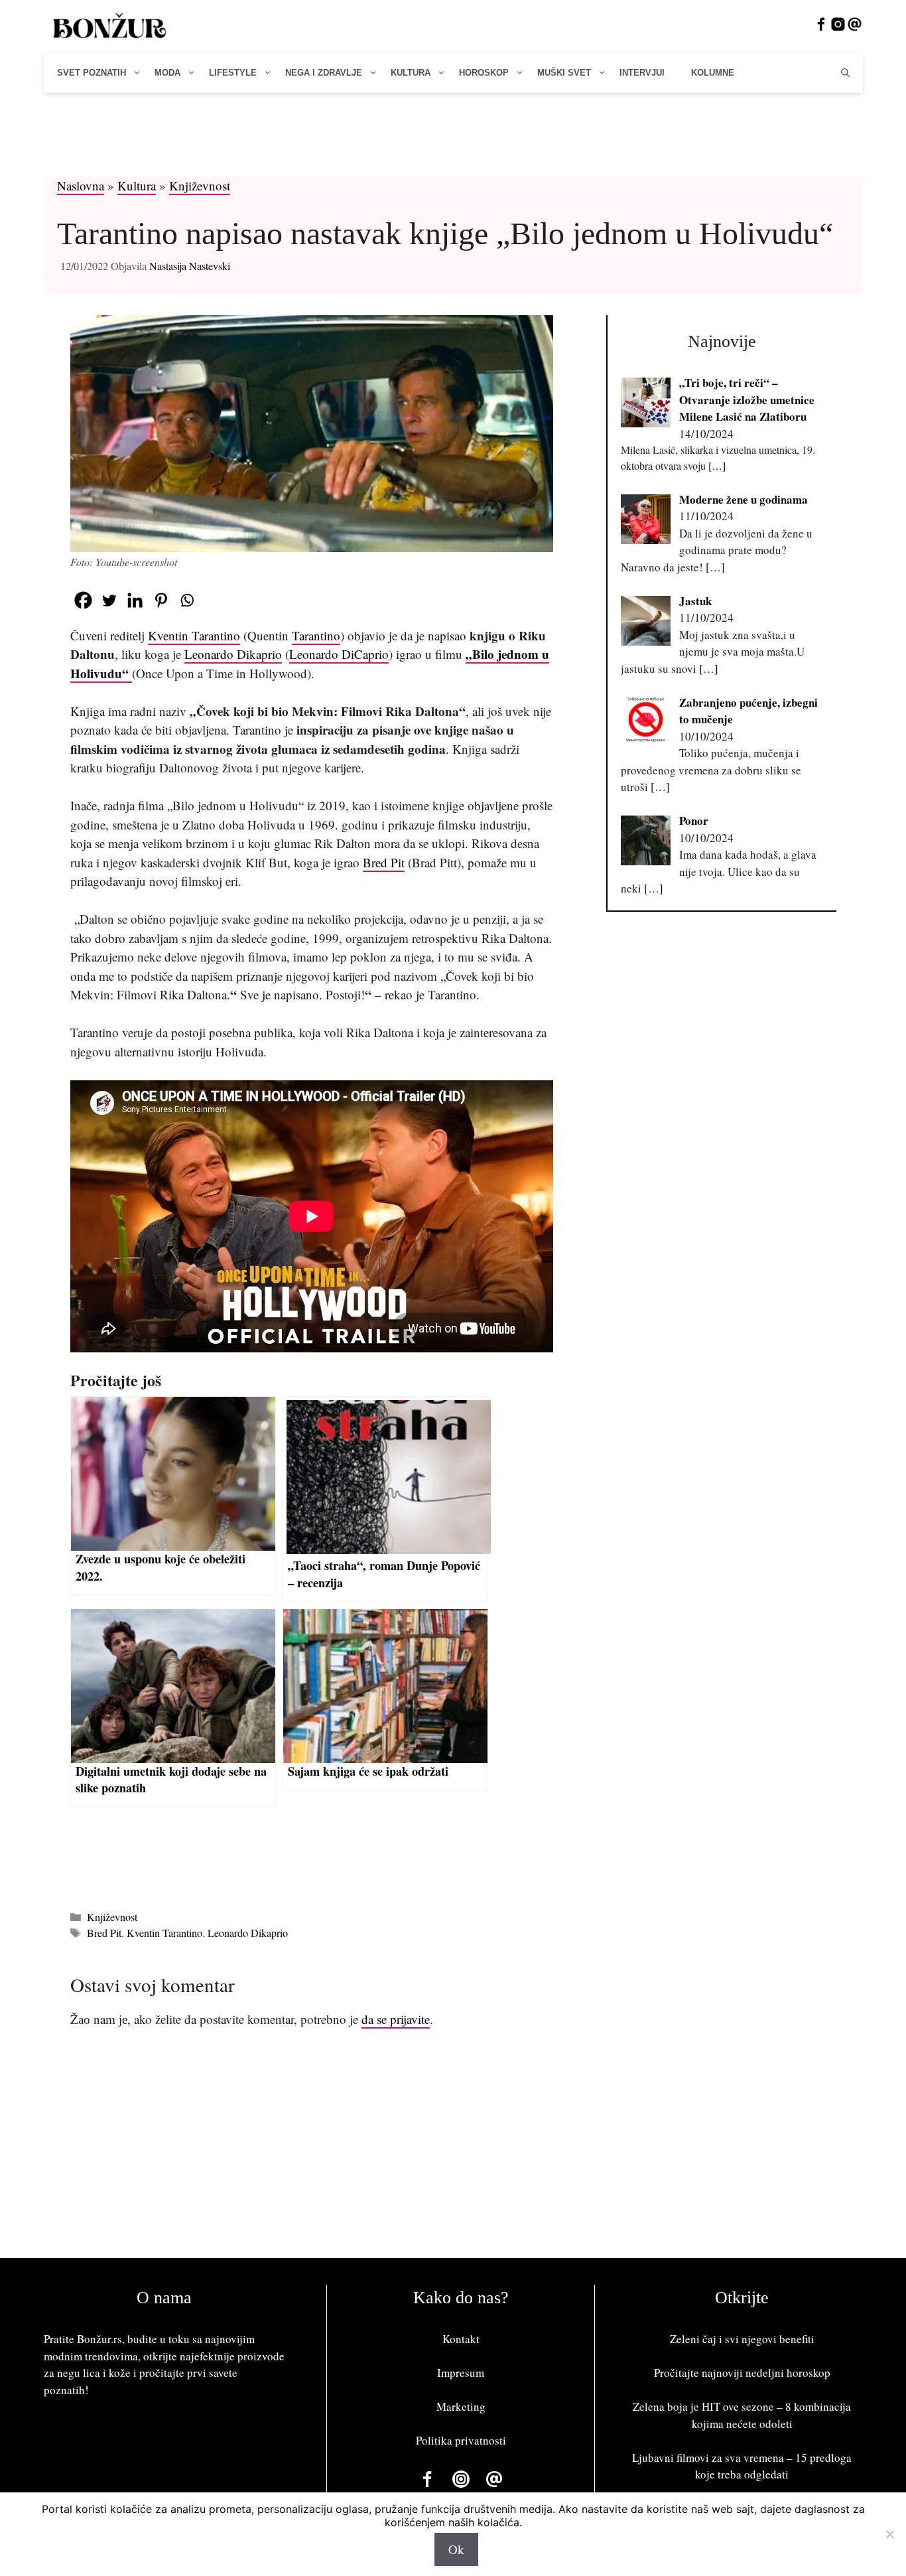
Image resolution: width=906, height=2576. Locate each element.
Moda (167, 73)
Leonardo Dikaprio (233, 654)
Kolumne (713, 73)
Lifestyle (233, 73)
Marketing (461, 2406)
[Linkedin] (135, 600)
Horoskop (484, 73)
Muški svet (564, 73)
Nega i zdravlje (324, 73)
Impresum (461, 2373)
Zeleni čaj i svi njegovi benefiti (742, 2339)
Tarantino (316, 635)
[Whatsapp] (187, 600)
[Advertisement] (453, 141)
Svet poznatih (92, 73)
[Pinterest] (161, 600)
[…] (717, 465)
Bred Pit (384, 862)
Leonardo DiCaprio (339, 654)
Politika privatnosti (461, 2440)
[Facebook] (83, 600)
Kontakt (461, 2339)
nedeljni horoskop (788, 2373)
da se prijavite (396, 2019)
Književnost (200, 185)
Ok (456, 2549)
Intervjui (642, 73)
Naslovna (81, 185)
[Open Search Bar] (845, 73)
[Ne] (889, 2534)
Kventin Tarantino (194, 635)
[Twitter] (109, 600)
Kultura (411, 73)
